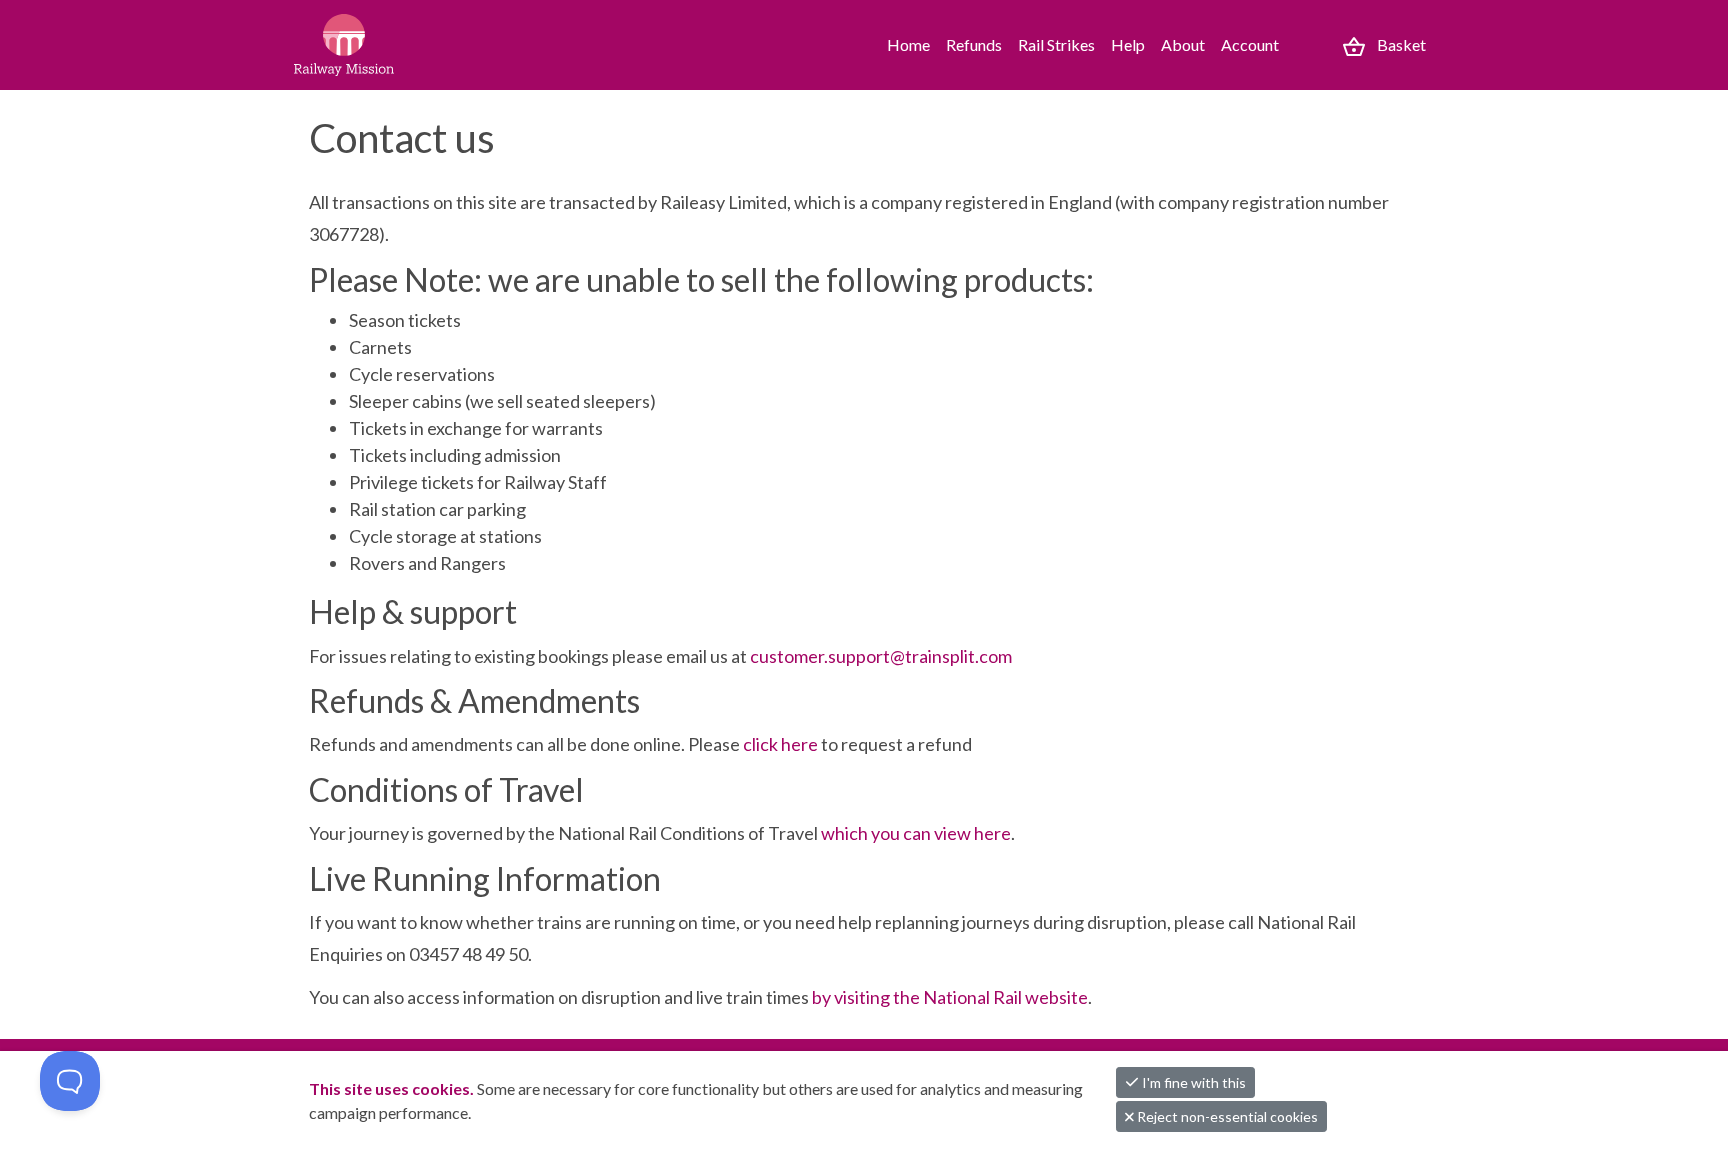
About (1183, 44)
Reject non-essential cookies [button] (1226, 1116)
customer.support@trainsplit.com (881, 656)
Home (908, 44)
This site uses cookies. (393, 1088)
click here (780, 744)
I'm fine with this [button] (1192, 1082)
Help (1128, 44)
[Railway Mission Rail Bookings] (384, 45)
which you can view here (916, 833)
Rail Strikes (1056, 44)
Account (1250, 44)
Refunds (974, 44)
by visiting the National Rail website (950, 997)
